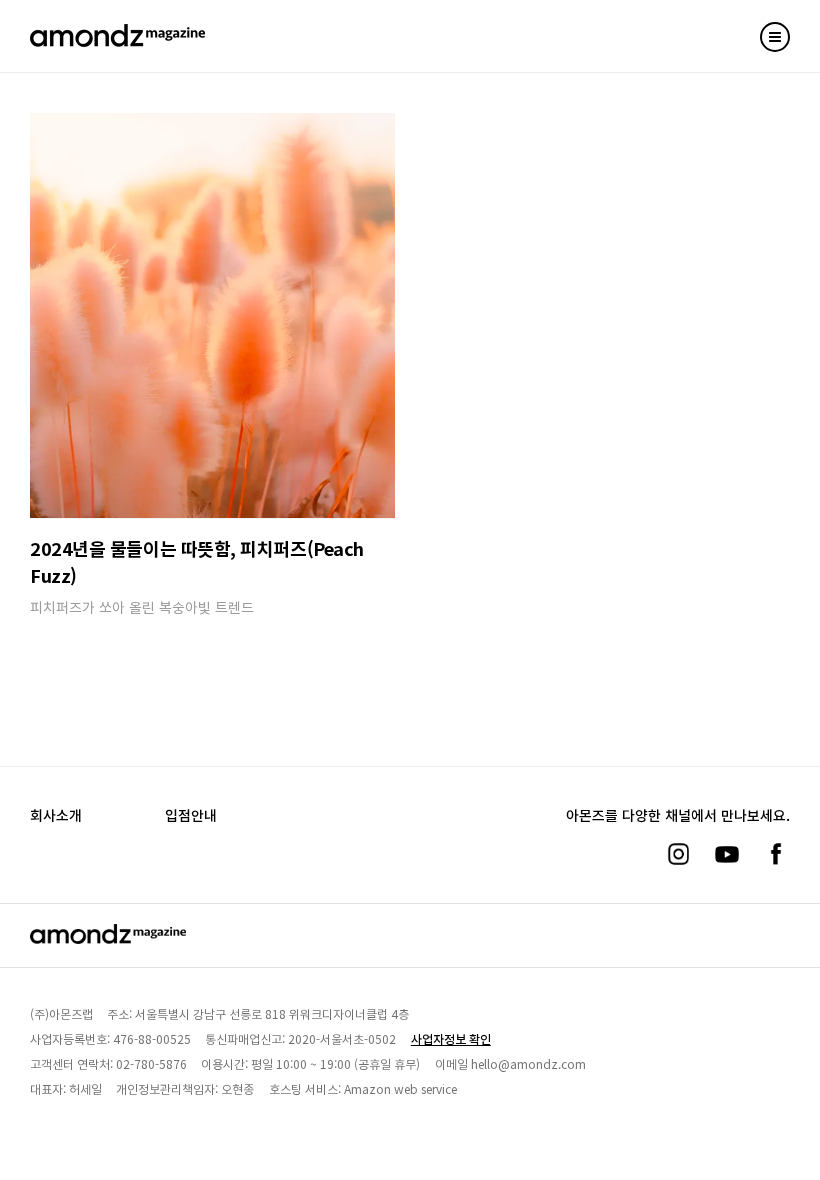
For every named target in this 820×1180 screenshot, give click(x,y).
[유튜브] (727, 854)
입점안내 (191, 815)
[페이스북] (776, 854)
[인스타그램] (678, 854)
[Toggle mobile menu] (775, 37)
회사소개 (56, 815)
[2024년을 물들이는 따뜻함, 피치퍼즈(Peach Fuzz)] (212, 315)
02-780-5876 (151, 1063)
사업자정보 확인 (451, 1038)
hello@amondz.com (528, 1063)
